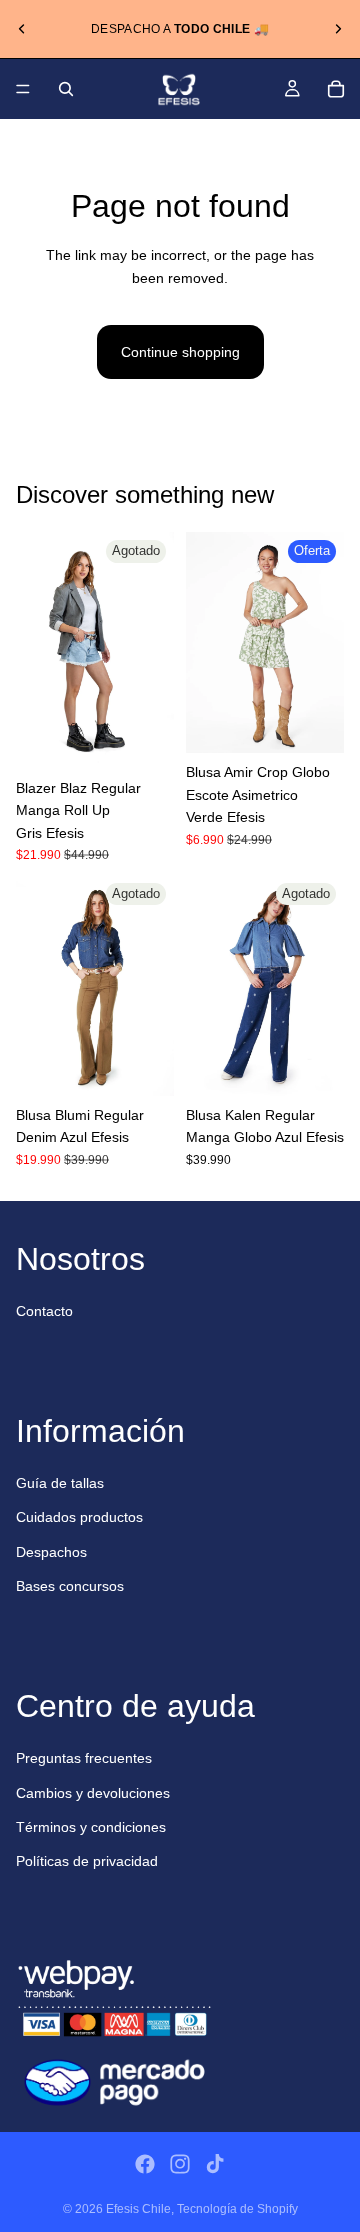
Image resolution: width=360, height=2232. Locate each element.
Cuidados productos (79, 1517)
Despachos (51, 1552)
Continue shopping (180, 352)
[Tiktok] (215, 2164)
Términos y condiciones (91, 1827)
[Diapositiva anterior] (22, 29)
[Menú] (23, 89)
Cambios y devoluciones (93, 1793)
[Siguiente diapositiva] (338, 29)
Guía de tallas (60, 1483)
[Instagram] (180, 2164)
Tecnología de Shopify (237, 2209)
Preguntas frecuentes (84, 1758)
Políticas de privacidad (87, 1861)
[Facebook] (145, 2164)
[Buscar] (66, 89)
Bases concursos (70, 1586)
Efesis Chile (138, 2209)
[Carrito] (336, 89)
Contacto (44, 1311)
